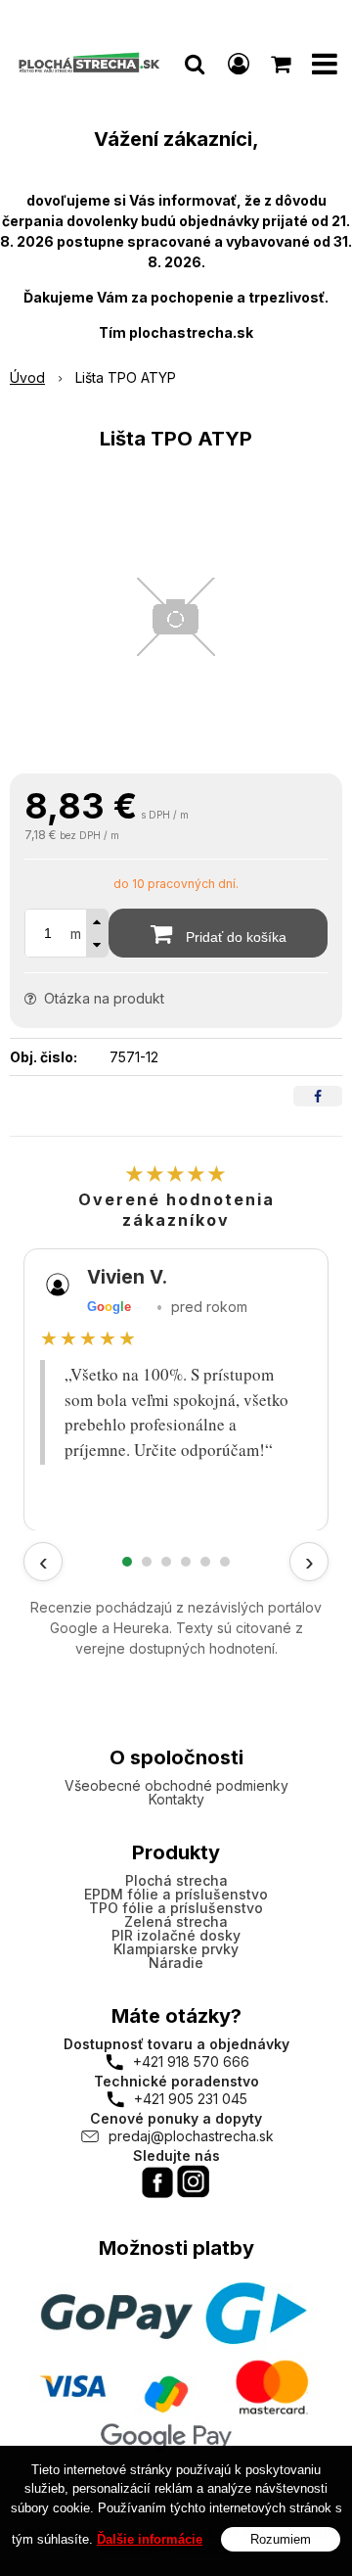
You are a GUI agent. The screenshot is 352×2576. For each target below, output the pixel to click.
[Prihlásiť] (239, 64)
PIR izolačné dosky (176, 1935)
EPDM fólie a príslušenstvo (176, 1894)
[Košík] (283, 64)
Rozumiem (281, 2539)
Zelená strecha (176, 1921)
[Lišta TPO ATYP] (176, 617)
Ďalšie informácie (150, 2539)
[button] (195, 64)
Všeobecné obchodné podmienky (176, 1785)
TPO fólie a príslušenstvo (176, 1908)
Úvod (27, 377)
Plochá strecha (176, 1880)
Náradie (176, 1963)
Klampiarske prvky (176, 1949)
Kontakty (176, 1799)
